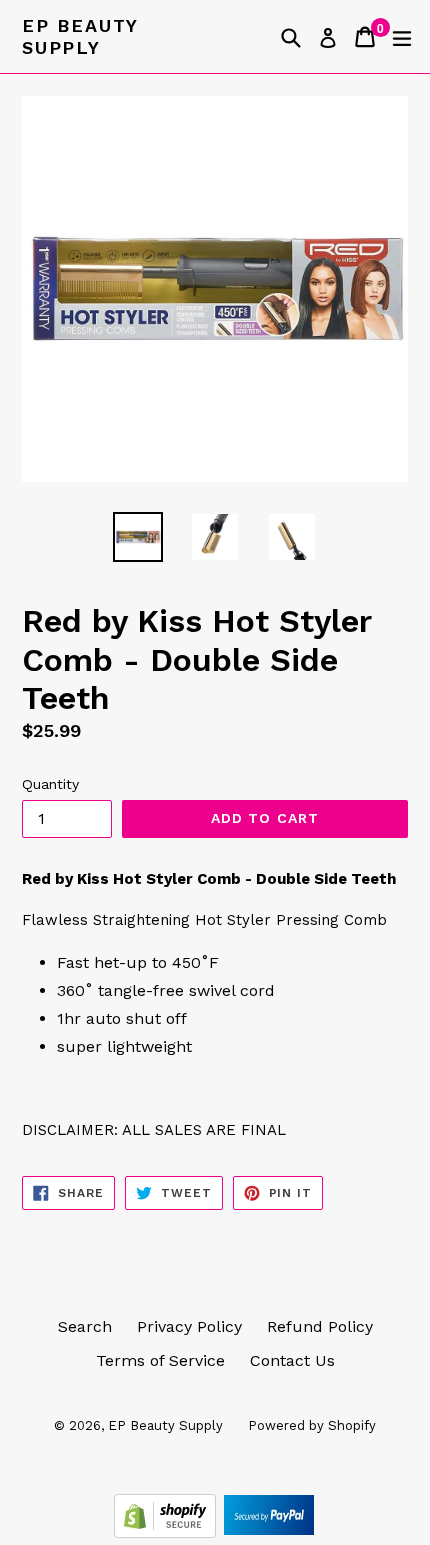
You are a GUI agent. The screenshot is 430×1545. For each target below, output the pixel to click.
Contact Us (292, 1360)
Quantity (50, 784)
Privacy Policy (189, 1326)
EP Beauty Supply (80, 36)
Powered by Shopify (312, 1425)
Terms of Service (160, 1360)
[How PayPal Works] (269, 1532)
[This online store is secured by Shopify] (167, 1532)
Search (85, 1326)
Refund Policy (320, 1326)
